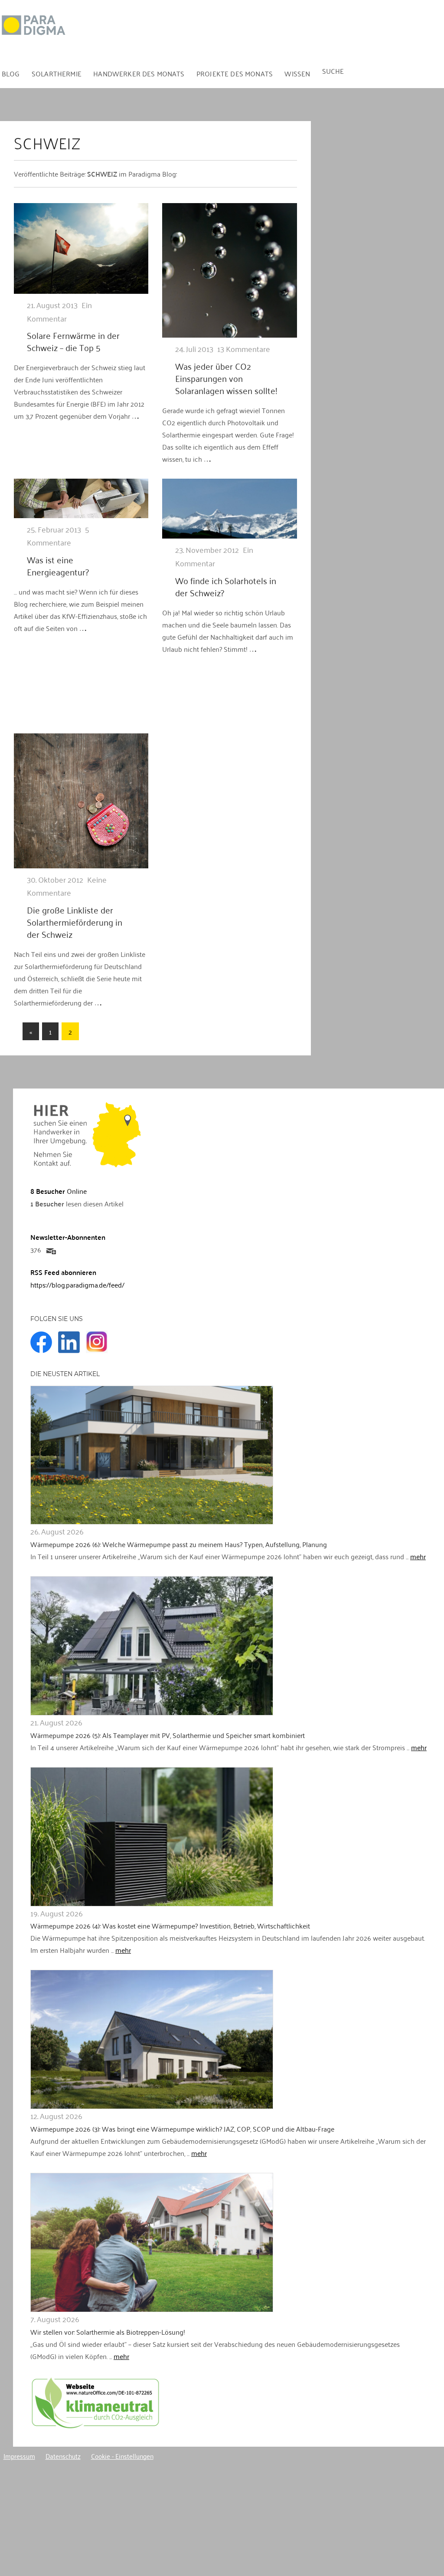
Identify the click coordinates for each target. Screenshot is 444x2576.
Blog (11, 73)
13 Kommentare (244, 348)
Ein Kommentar (59, 311)
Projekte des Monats (235, 73)
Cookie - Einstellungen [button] (122, 2456)
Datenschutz (63, 2456)
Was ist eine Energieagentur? (58, 565)
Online (59, 1191)
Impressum (19, 2456)
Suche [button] (333, 71)
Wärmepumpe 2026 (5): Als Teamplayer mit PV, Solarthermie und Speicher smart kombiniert (168, 1735)
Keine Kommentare (67, 886)
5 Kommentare (58, 536)
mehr (418, 1556)
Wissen (297, 73)
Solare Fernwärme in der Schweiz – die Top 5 (73, 341)
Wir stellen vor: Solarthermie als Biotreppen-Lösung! (108, 2332)
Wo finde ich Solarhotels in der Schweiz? (226, 586)
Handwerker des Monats (139, 73)
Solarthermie (57, 73)
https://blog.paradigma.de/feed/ (77, 1285)
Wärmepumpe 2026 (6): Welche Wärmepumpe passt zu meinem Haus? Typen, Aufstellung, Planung (179, 1544)
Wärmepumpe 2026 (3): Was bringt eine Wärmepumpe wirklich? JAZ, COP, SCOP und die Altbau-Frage (182, 2129)
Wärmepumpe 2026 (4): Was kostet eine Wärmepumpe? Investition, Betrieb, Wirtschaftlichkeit (170, 1925)
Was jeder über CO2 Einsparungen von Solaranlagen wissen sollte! (226, 378)
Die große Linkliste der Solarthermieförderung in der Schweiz (75, 922)
